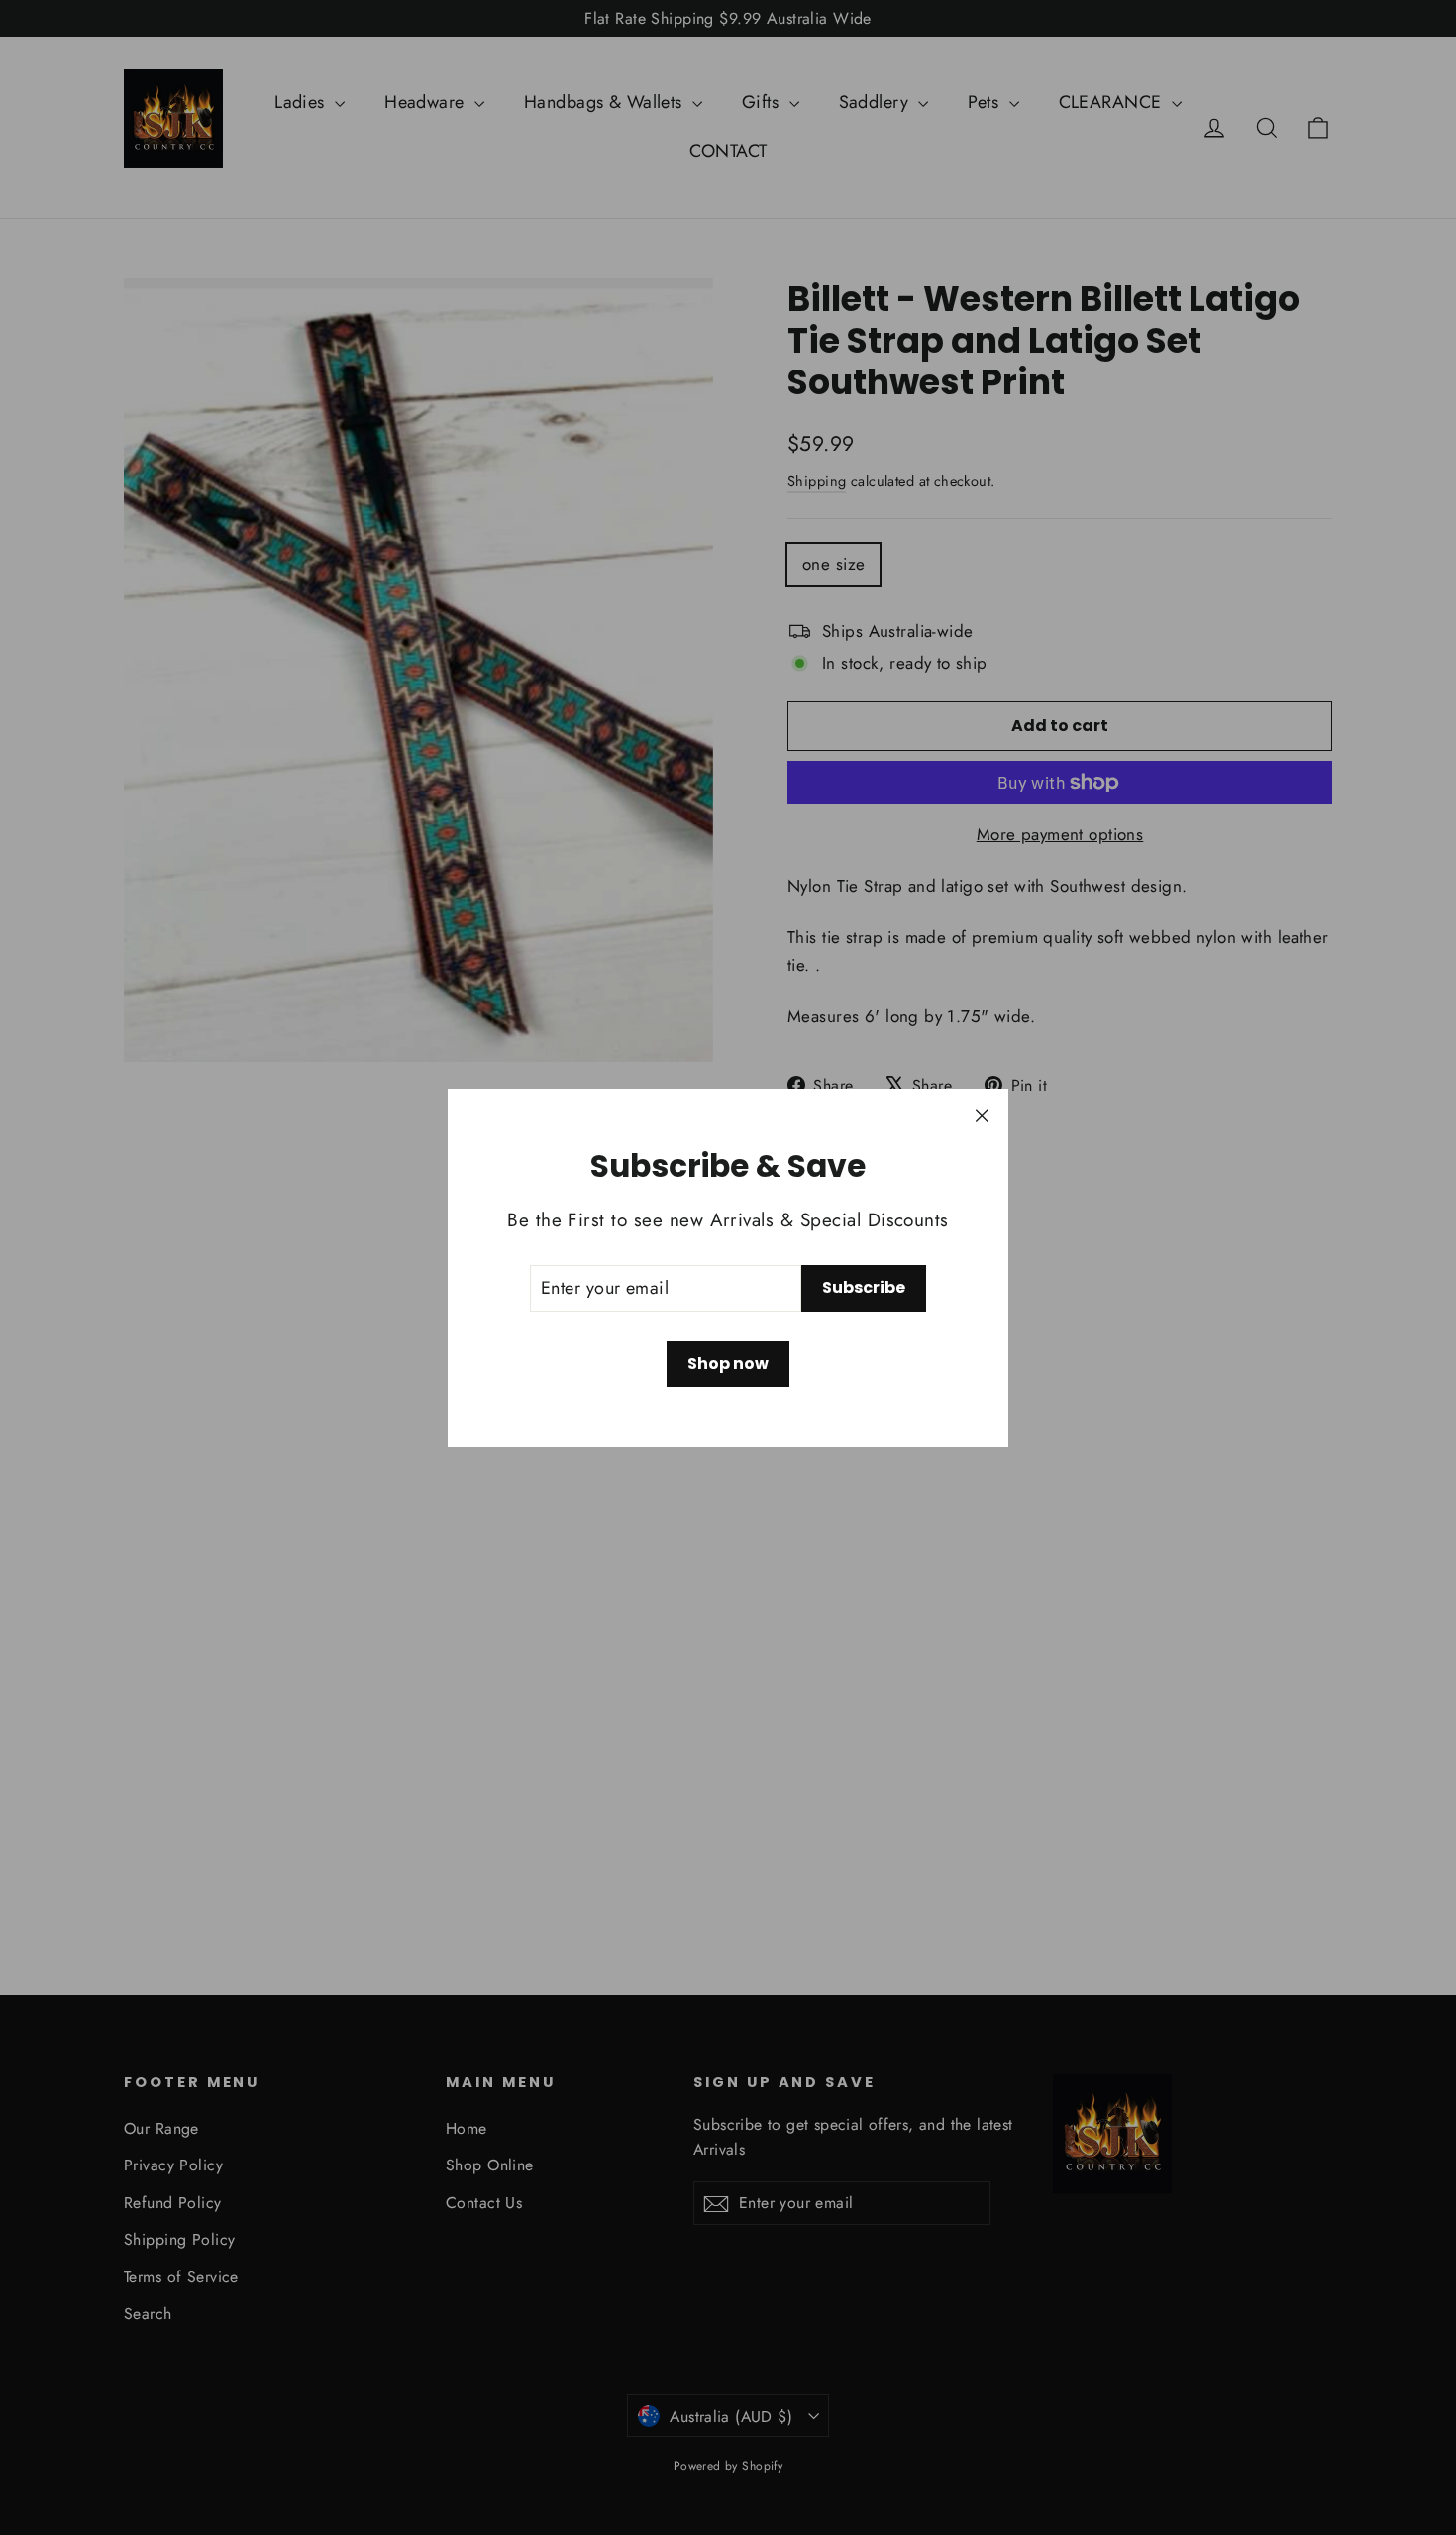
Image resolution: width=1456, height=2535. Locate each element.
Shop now (728, 1364)
